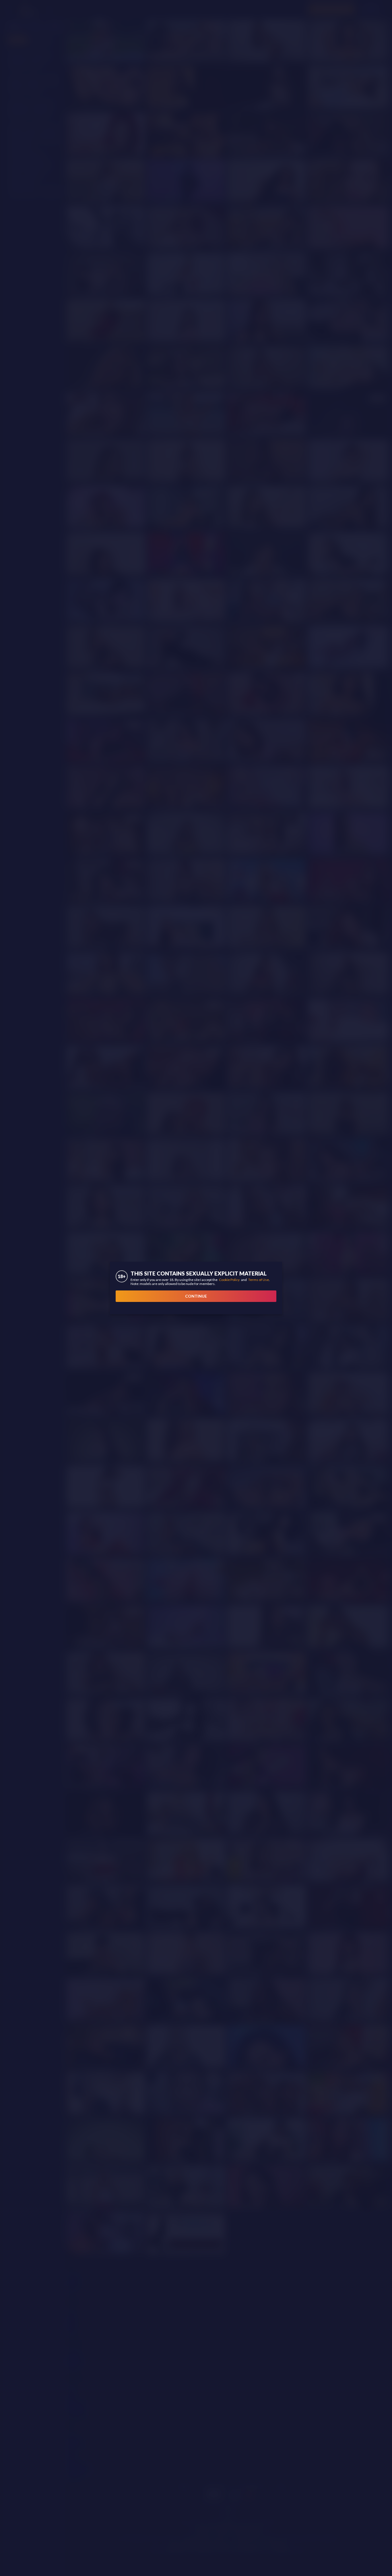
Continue (196, 1296)
